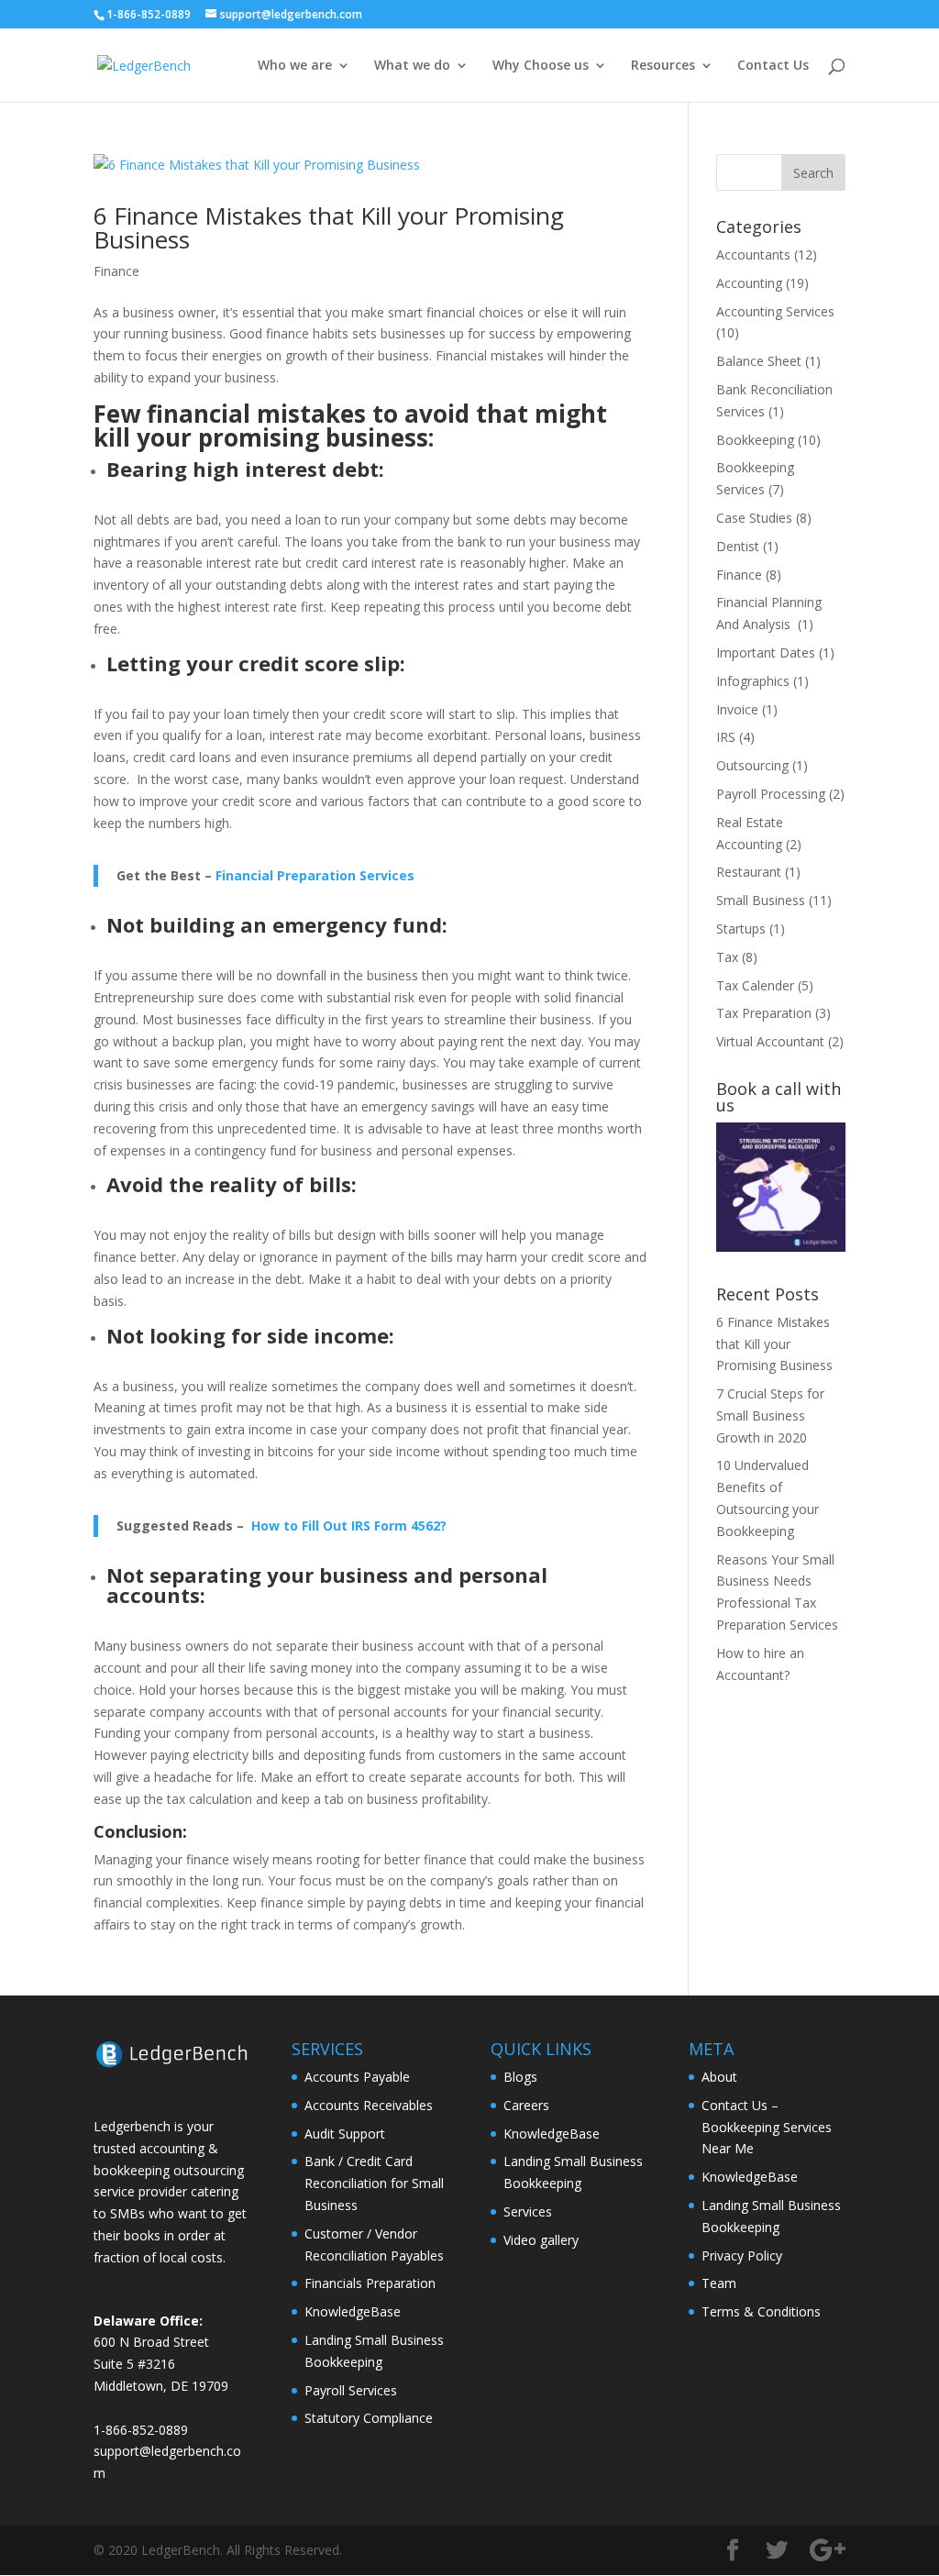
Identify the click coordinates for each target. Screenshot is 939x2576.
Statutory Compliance (369, 2418)
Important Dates (766, 652)
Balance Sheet (759, 361)
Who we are (295, 66)
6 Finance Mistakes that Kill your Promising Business (329, 227)
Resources (663, 66)
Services (528, 2211)
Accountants (753, 254)
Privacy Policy (742, 2255)
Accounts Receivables (369, 2105)
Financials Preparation (370, 2283)
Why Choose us (541, 66)
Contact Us (773, 66)
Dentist (738, 546)
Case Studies (754, 518)
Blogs (520, 2077)
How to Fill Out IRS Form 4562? (349, 1526)
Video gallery (541, 2240)
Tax (727, 957)
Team (719, 2283)
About (719, 2077)
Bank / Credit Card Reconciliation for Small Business (374, 2183)
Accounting (749, 283)
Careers (526, 2105)
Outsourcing (752, 765)
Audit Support (345, 2134)
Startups (741, 929)
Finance (116, 271)
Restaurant (749, 872)
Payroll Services (351, 2390)
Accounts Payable (357, 2077)
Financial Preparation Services (315, 875)
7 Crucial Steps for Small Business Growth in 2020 (770, 1415)
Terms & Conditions (761, 2311)
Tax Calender (755, 985)
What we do (412, 66)
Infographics (753, 681)
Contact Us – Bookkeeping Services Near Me (767, 2127)
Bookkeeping (755, 440)
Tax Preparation (764, 1013)
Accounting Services (775, 311)
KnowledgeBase (353, 2311)
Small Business (761, 900)
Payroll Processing (771, 794)
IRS (726, 737)
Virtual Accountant (770, 1041)
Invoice (737, 709)
